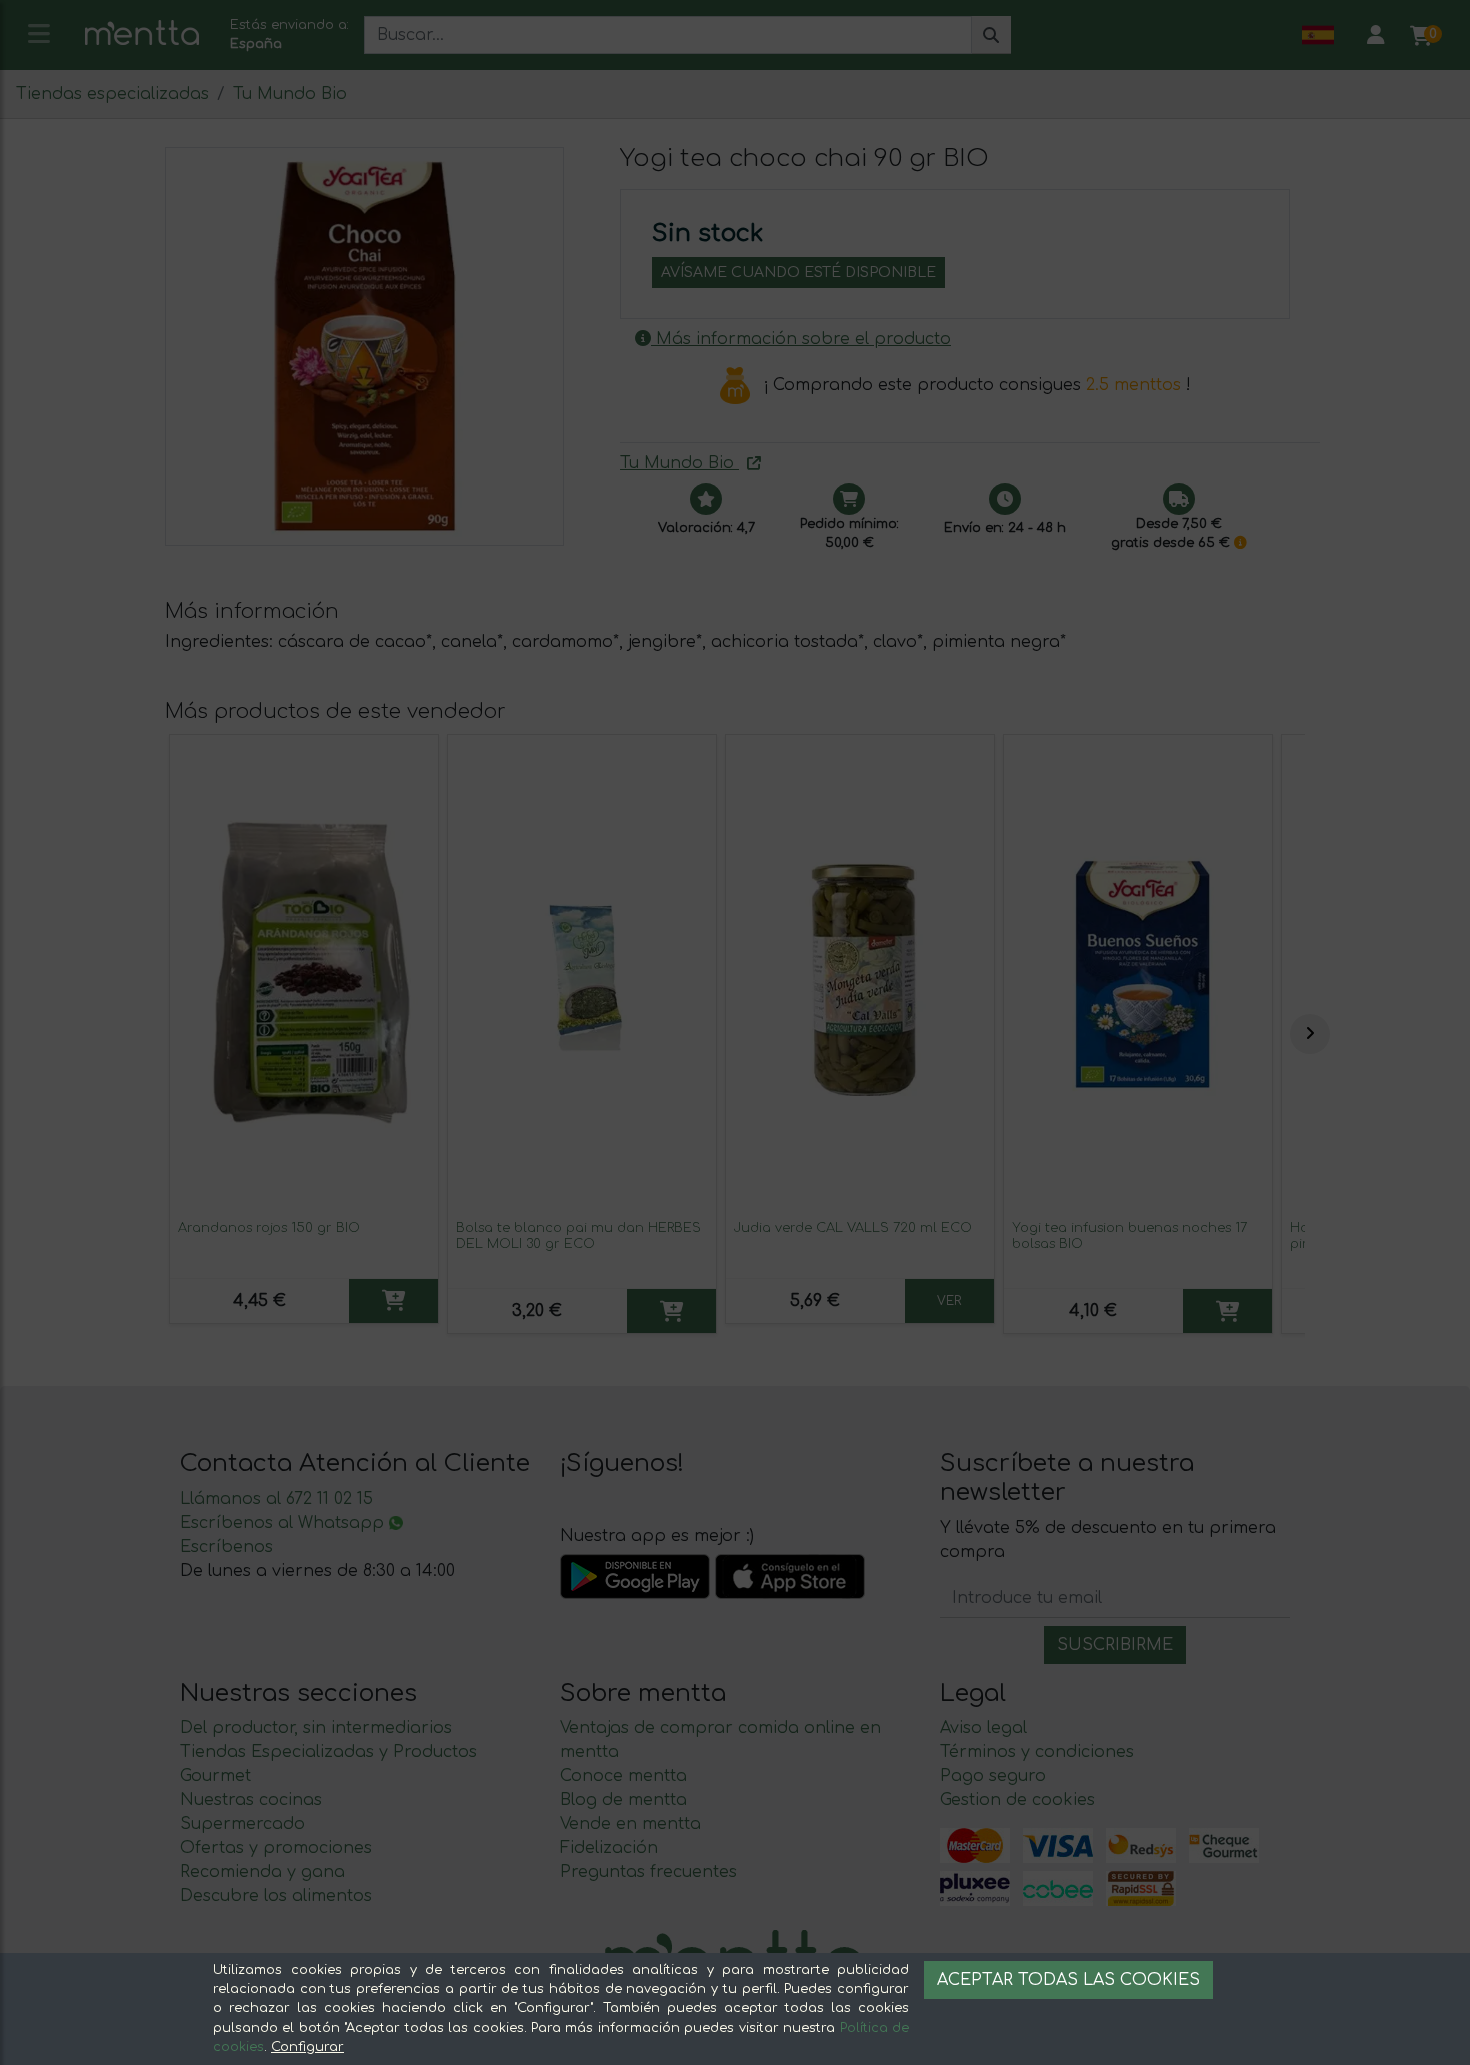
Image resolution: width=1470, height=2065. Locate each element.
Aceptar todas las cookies (1068, 1980)
